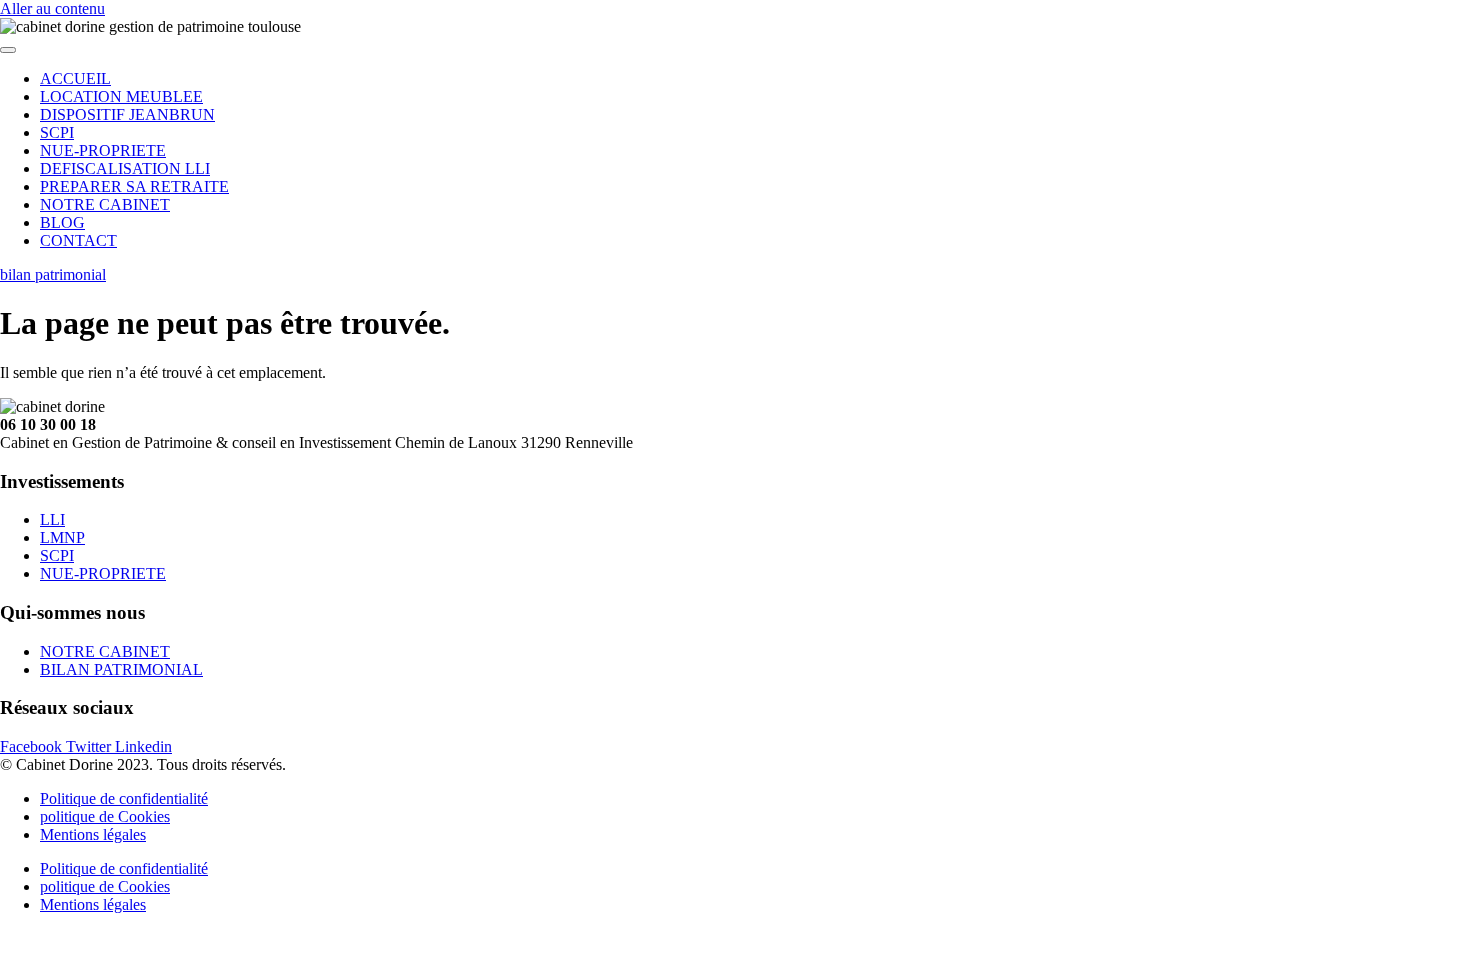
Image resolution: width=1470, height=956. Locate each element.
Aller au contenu (52, 8)
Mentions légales (93, 834)
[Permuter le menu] (8, 50)
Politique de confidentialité (124, 798)
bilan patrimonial (53, 274)
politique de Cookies (105, 816)
